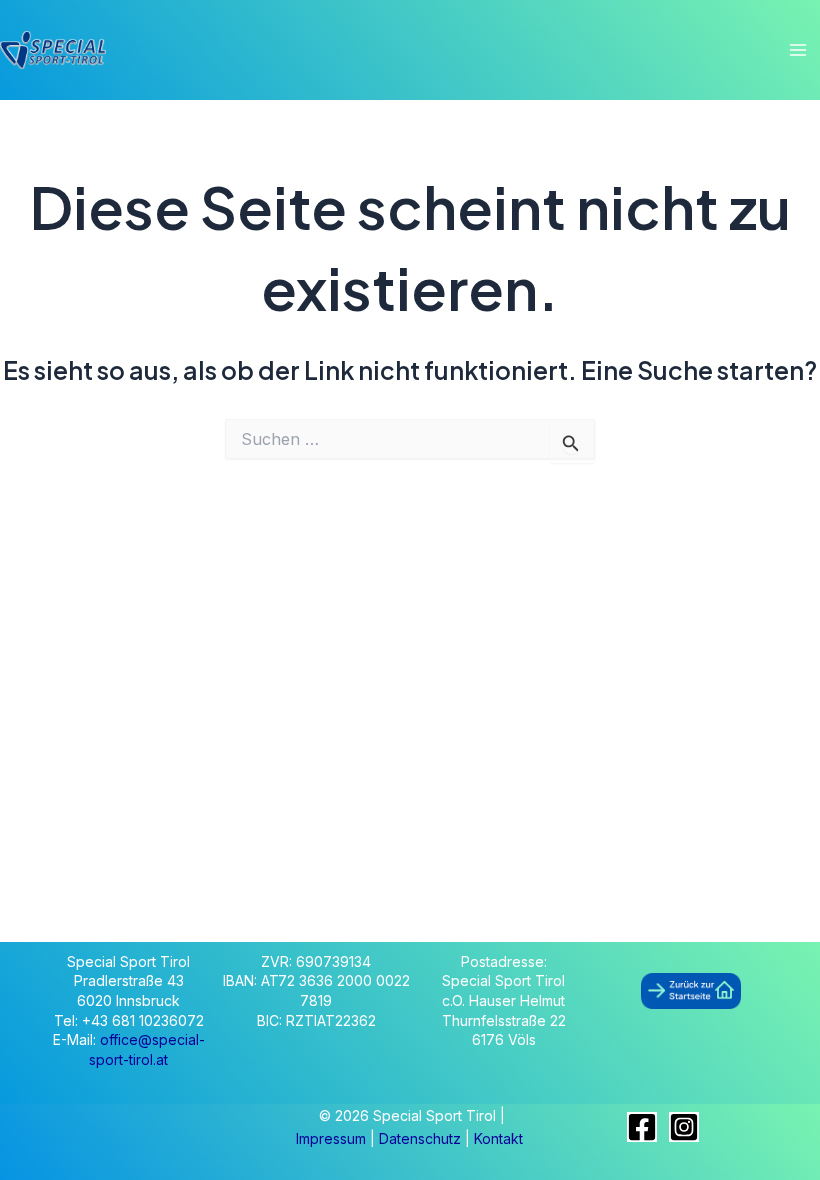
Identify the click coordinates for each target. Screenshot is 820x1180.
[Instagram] (684, 1127)
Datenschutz (422, 1138)
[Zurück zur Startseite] (691, 990)
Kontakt (498, 1138)
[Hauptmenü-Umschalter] (797, 50)
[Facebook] (642, 1127)
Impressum (333, 1138)
